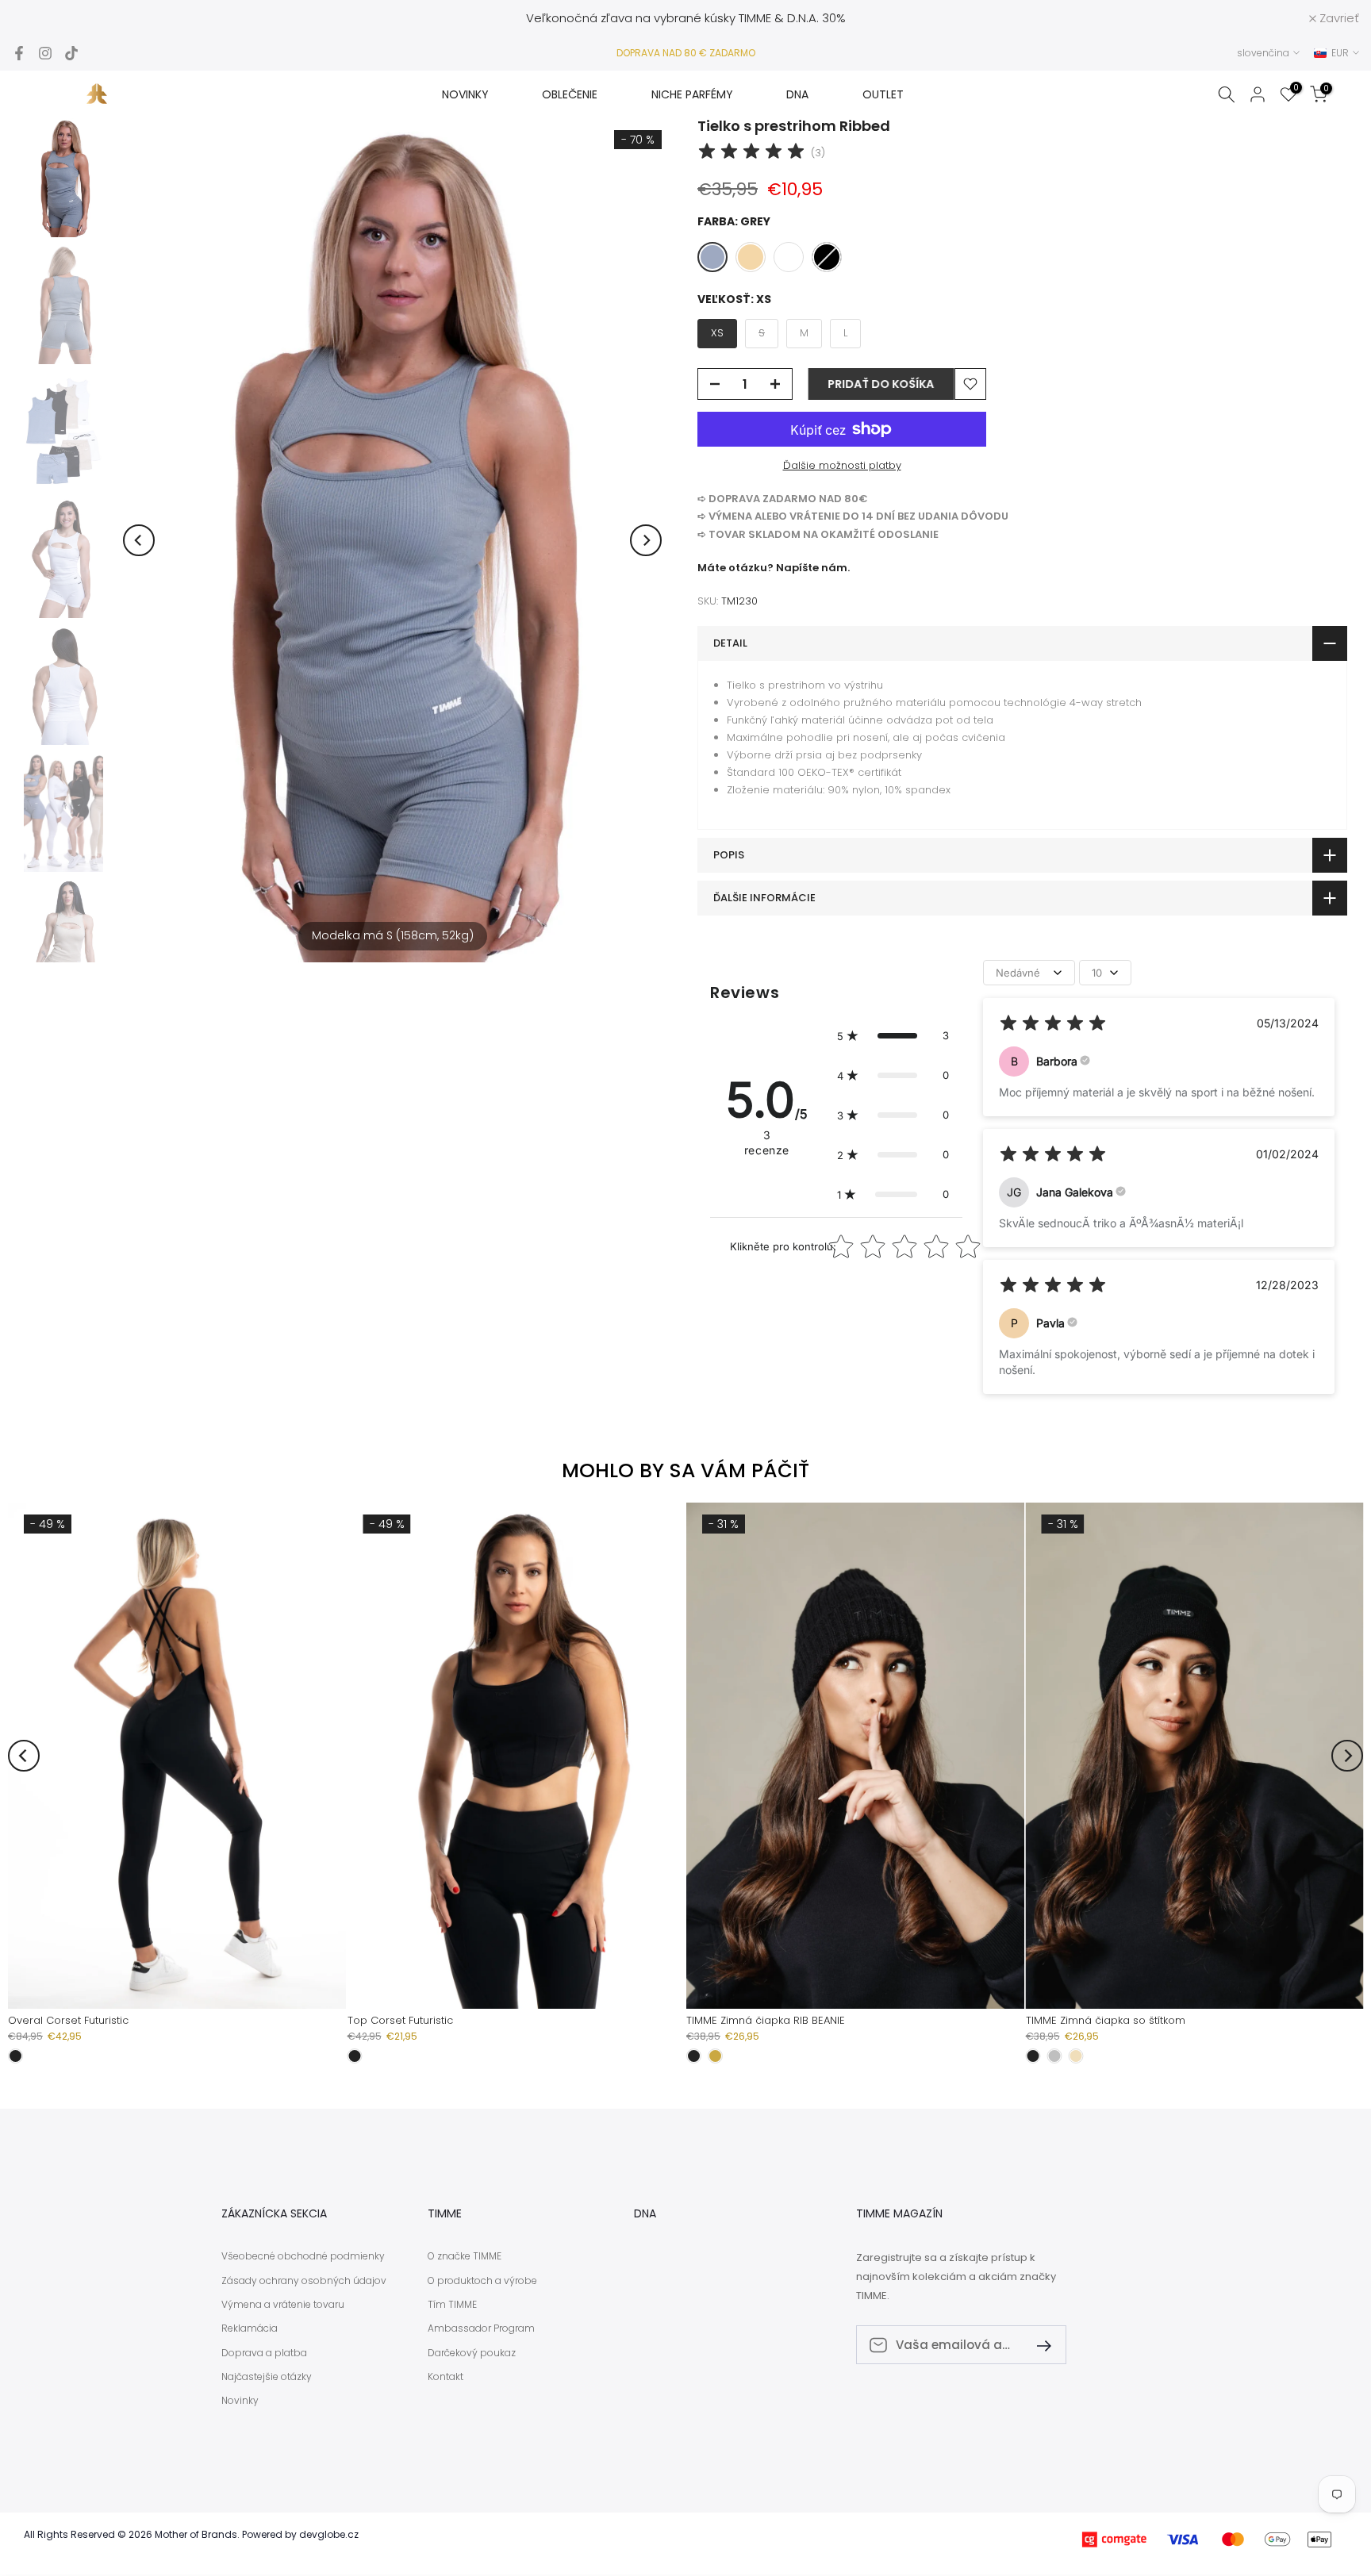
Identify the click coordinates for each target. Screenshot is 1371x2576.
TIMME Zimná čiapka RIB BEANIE (766, 2020)
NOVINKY (465, 94)
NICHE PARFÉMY (692, 94)
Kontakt (445, 2377)
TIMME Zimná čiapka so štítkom (1106, 2020)
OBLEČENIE (570, 94)
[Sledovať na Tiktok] (71, 53)
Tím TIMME (452, 2305)
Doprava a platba (264, 2353)
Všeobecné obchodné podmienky (303, 2256)
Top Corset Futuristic (400, 2020)
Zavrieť (40, 18)
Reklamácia (250, 2328)
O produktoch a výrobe (482, 2281)
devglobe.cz (329, 2535)
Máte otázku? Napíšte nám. (774, 568)
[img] (751, 154)
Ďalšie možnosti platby (842, 465)
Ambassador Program (481, 2328)
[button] (893, 1035)
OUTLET (883, 94)
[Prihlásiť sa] (1038, 2345)
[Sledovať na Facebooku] (19, 53)
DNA (797, 94)
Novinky (240, 2401)
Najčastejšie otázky (267, 2377)
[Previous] (139, 540)
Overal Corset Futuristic (68, 2020)
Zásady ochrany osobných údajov (304, 2281)
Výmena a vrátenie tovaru (283, 2305)
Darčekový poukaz (472, 2353)
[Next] (646, 540)
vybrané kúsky (695, 18)
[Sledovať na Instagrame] (45, 53)
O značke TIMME (465, 2256)
